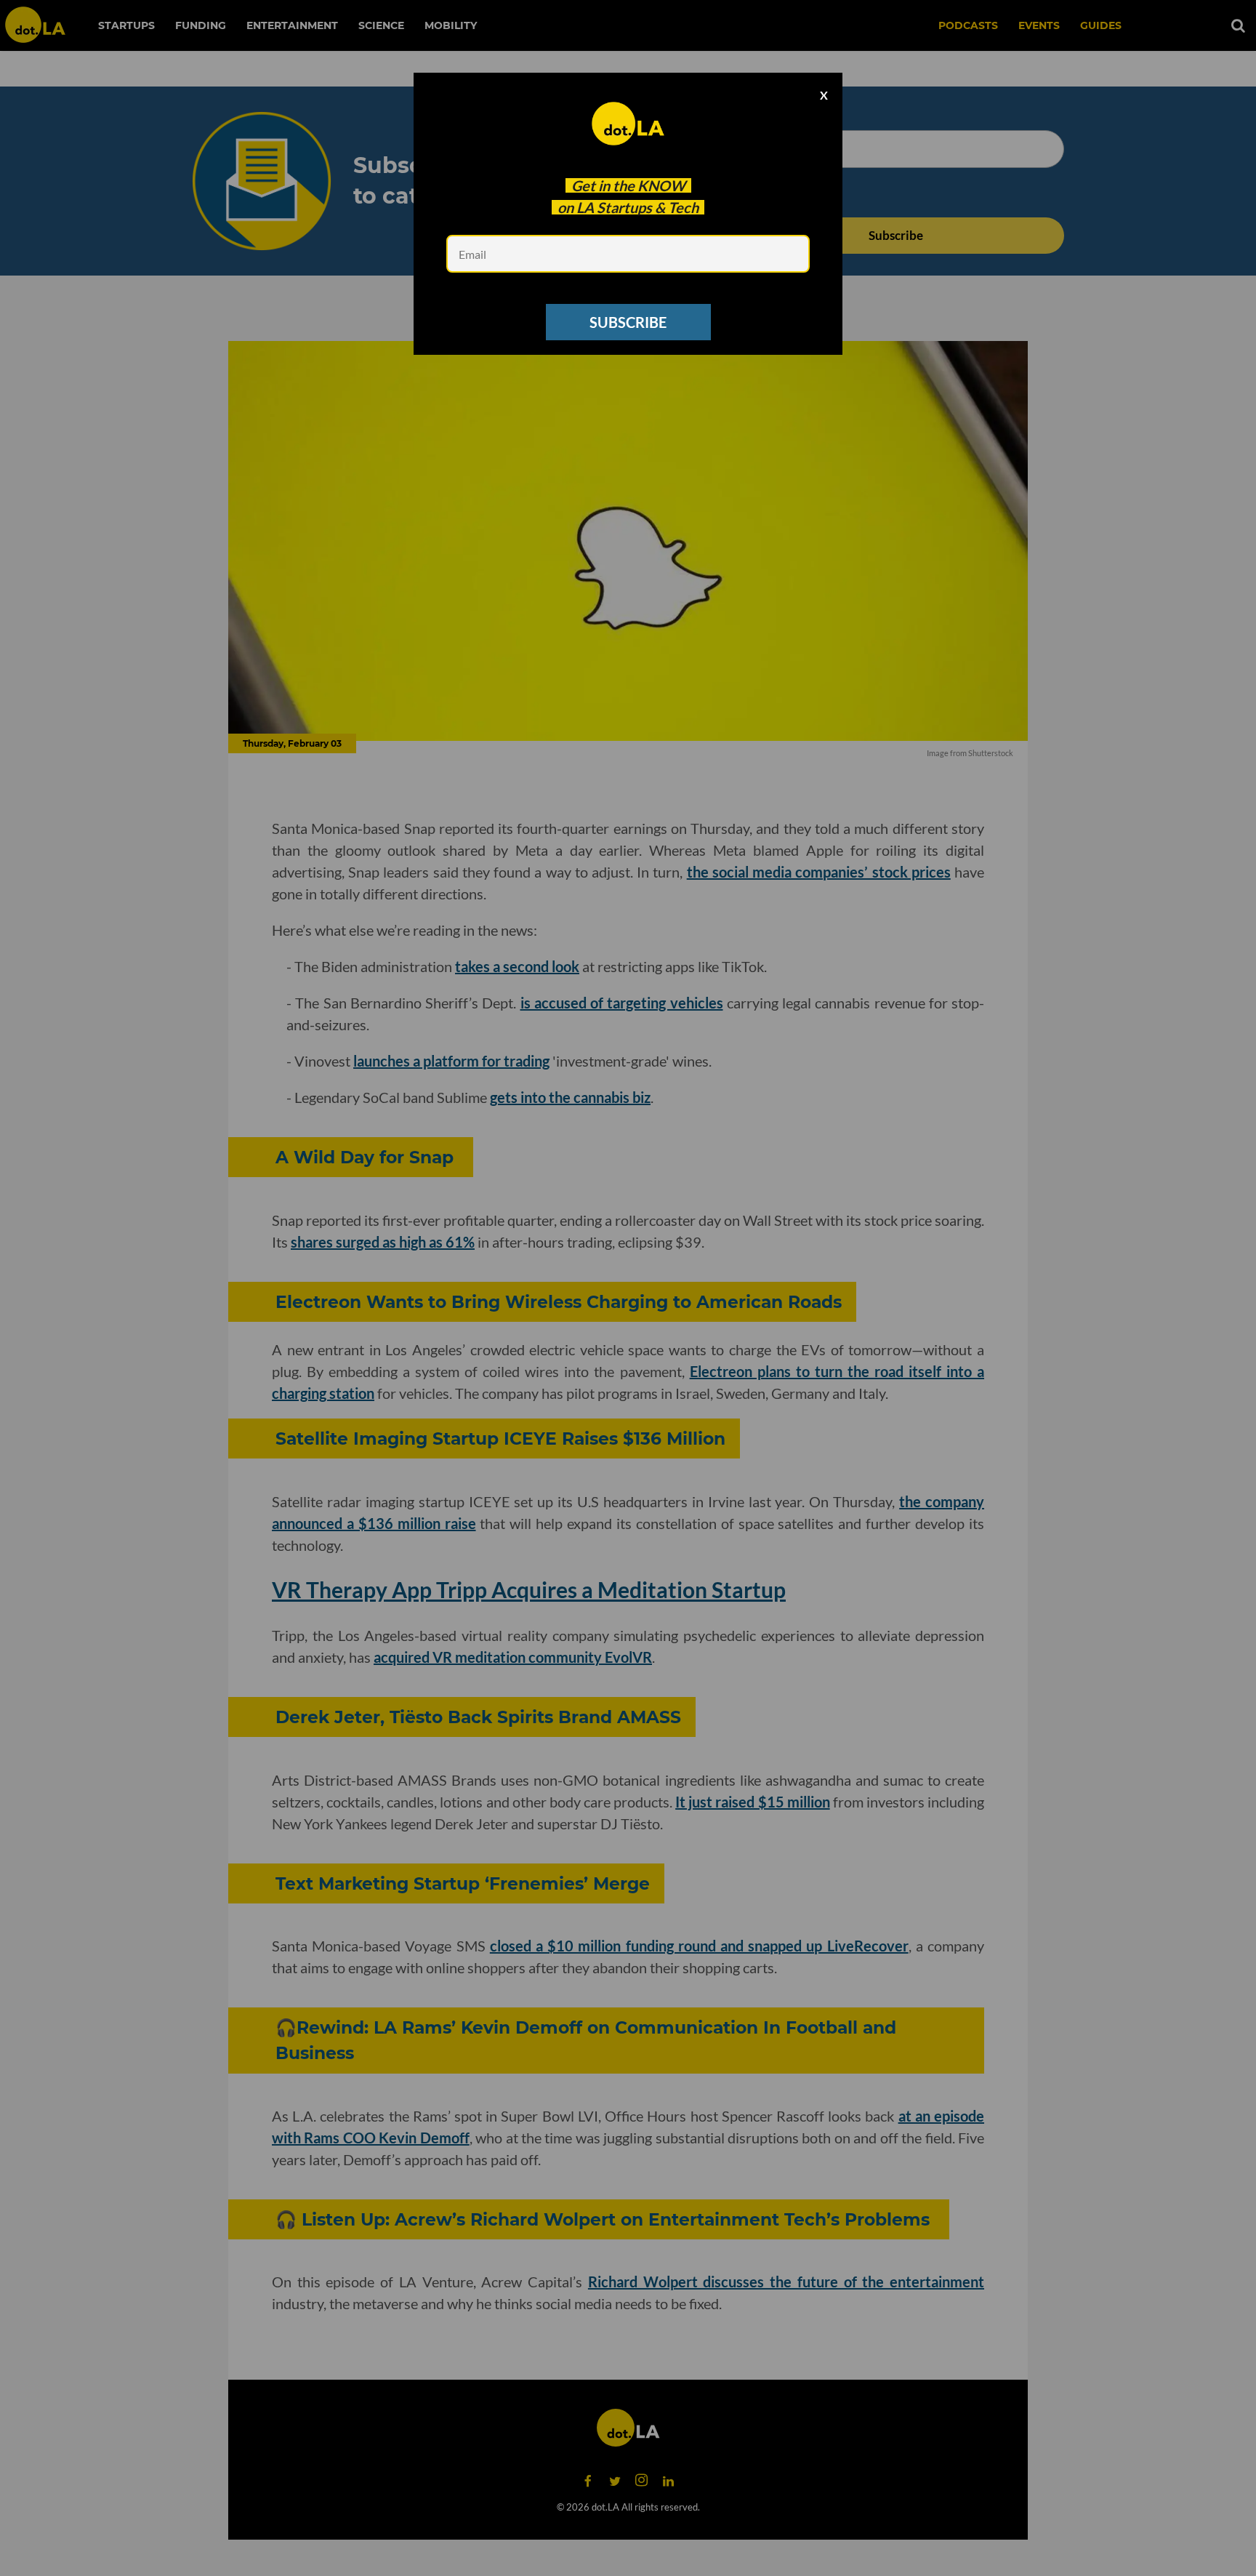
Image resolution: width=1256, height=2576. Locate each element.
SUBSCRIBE (628, 322)
